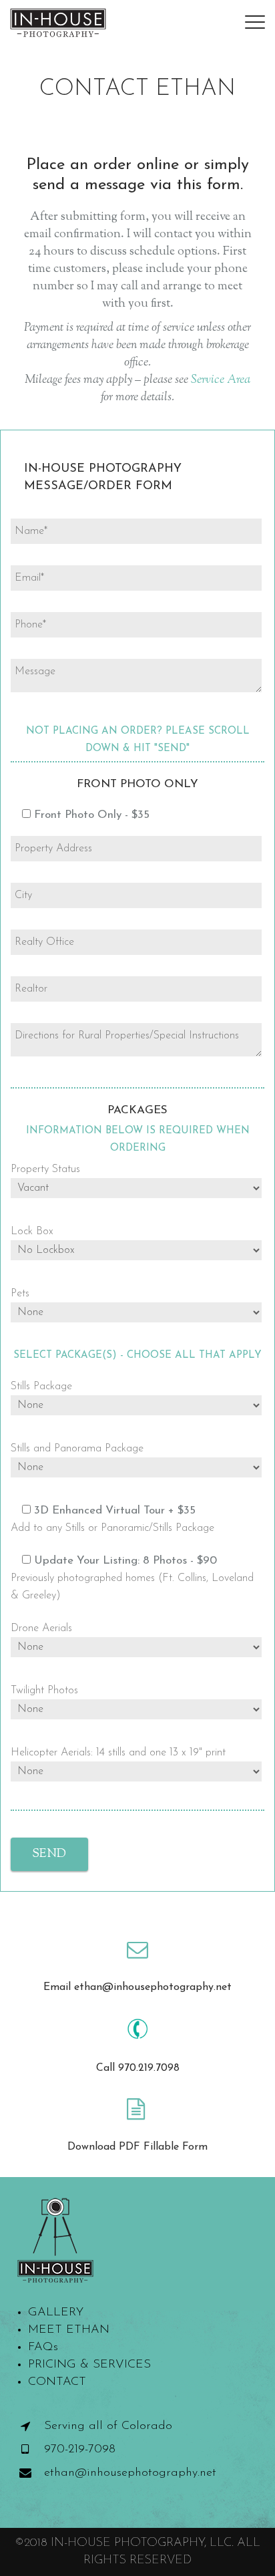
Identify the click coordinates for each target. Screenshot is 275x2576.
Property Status (45, 1169)
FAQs (43, 2347)
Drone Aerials (41, 1628)
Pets (20, 1294)
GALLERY (56, 2313)
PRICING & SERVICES (89, 2365)
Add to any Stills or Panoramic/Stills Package (112, 1528)
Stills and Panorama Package (77, 1449)
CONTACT (57, 2382)
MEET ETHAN (69, 2330)
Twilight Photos (44, 1691)
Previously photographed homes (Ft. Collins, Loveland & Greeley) (132, 1587)
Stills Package (41, 1387)
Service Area (221, 380)
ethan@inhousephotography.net (130, 2473)
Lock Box (32, 1232)
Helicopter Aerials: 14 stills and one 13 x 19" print (118, 1753)
